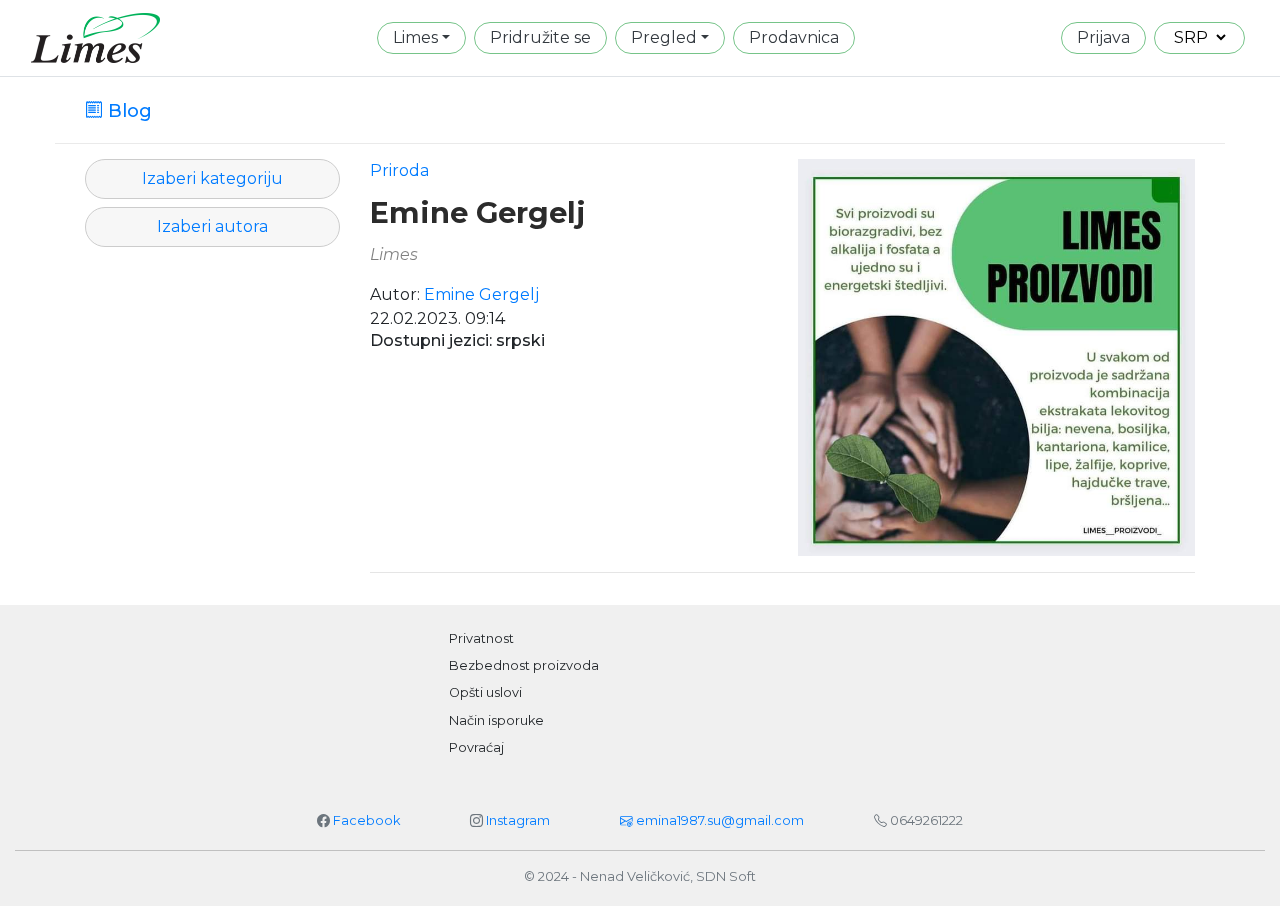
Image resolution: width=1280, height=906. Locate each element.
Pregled (664, 37)
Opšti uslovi (485, 692)
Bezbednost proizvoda (524, 665)
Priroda (399, 170)
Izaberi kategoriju (212, 178)
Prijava (1103, 37)
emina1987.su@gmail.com (718, 820)
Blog (127, 111)
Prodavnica (794, 37)
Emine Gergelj (478, 213)
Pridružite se (540, 37)
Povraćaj (476, 747)
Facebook (366, 820)
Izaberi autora (212, 226)
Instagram (518, 820)
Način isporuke (496, 720)
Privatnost (481, 638)
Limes (415, 37)
